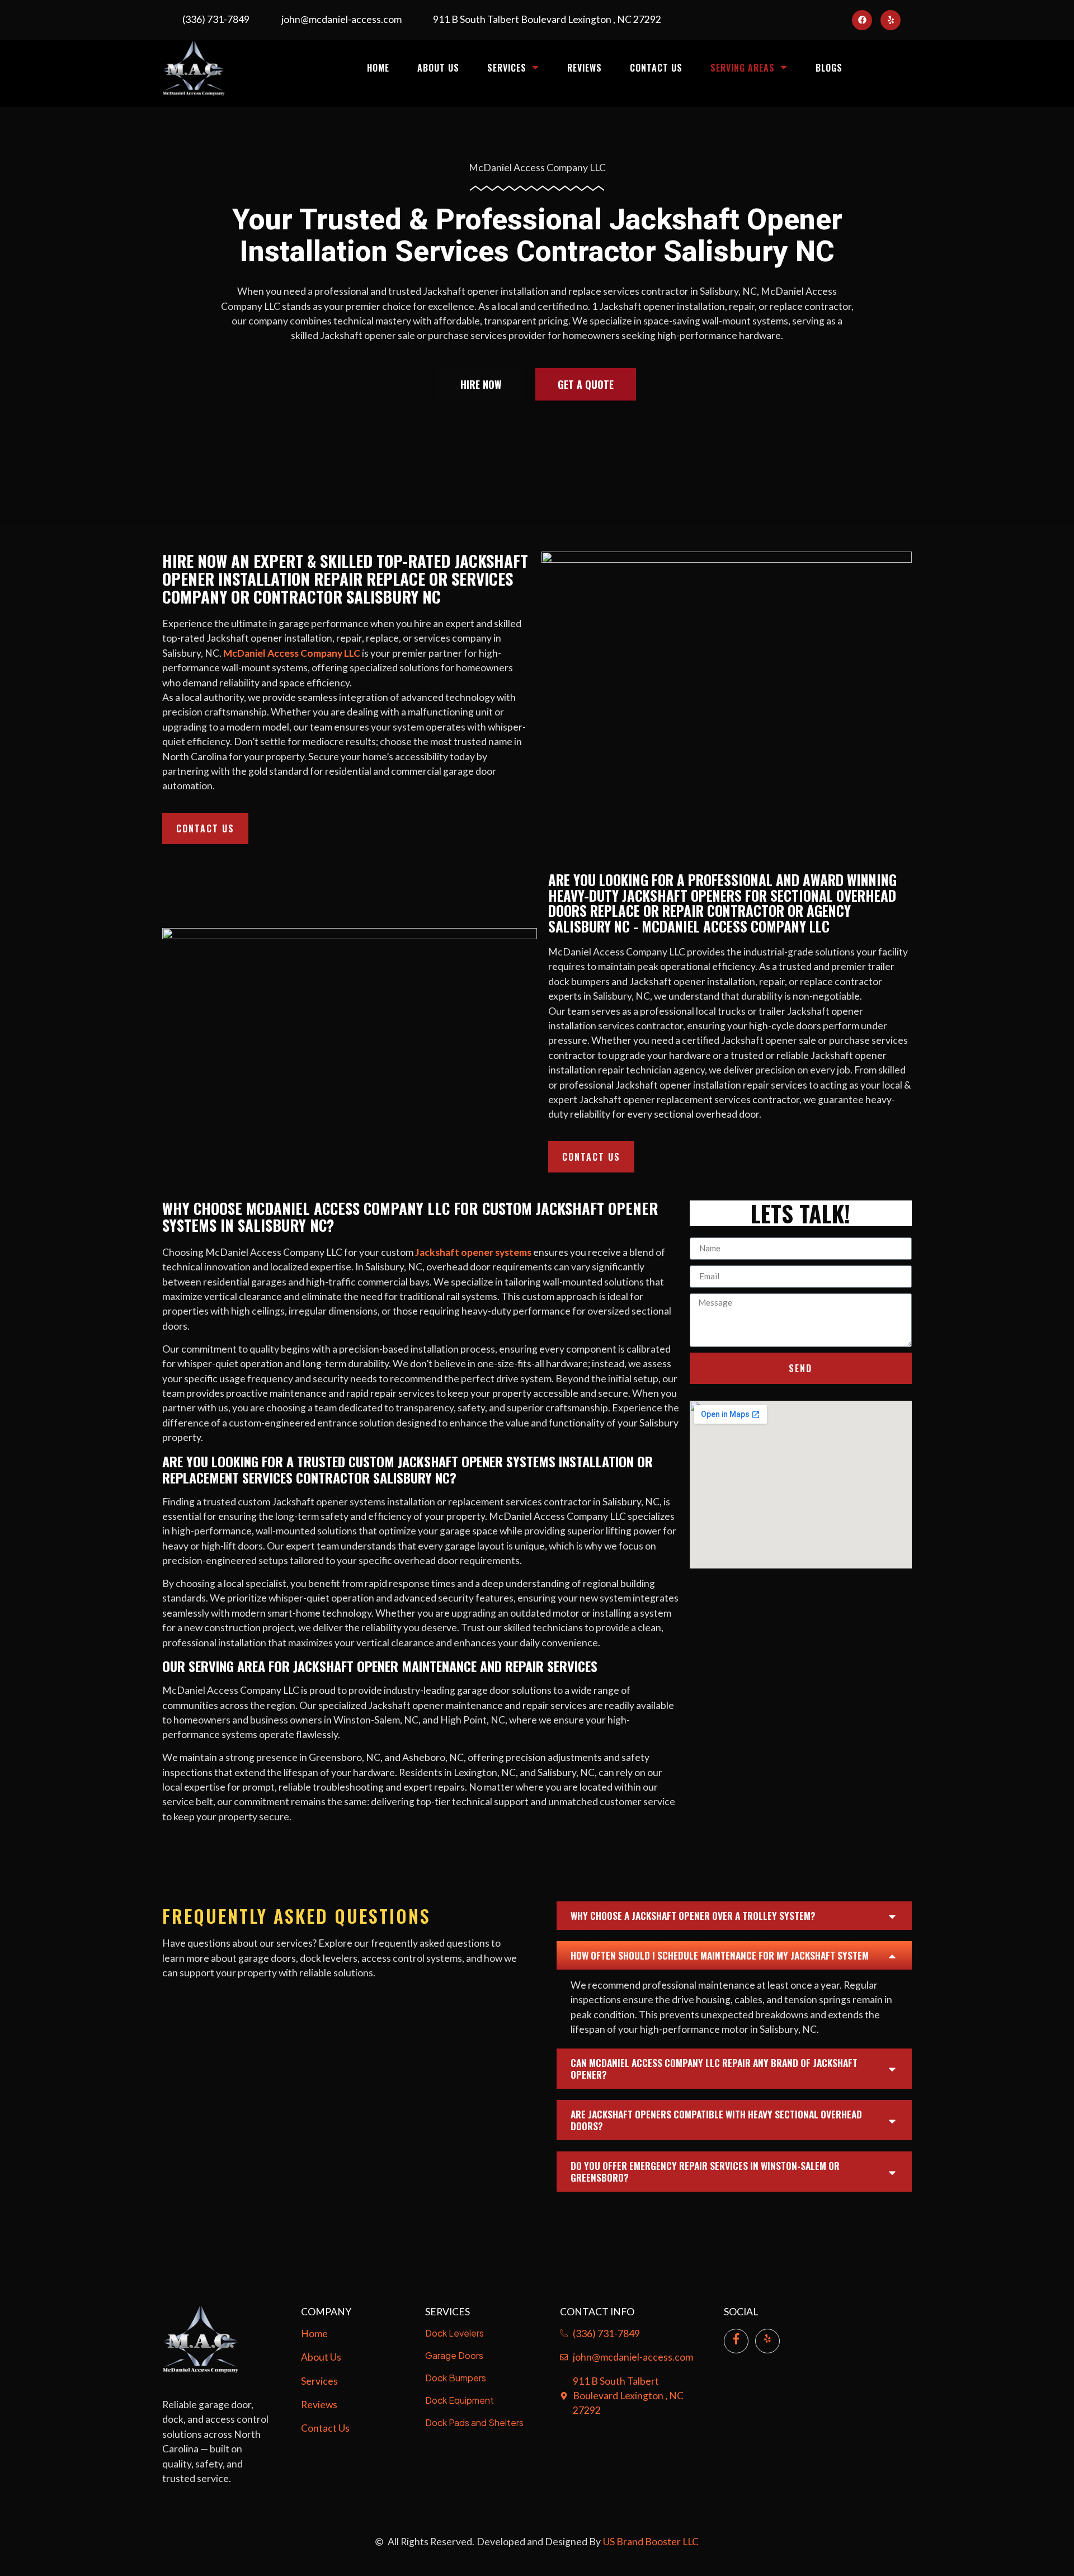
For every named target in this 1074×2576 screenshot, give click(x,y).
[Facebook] (862, 20)
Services (507, 68)
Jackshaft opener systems (473, 1252)
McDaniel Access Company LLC (292, 653)
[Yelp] (891, 20)
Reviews (585, 68)
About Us (438, 68)
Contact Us (656, 68)
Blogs (829, 68)
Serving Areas (743, 68)
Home (378, 68)
